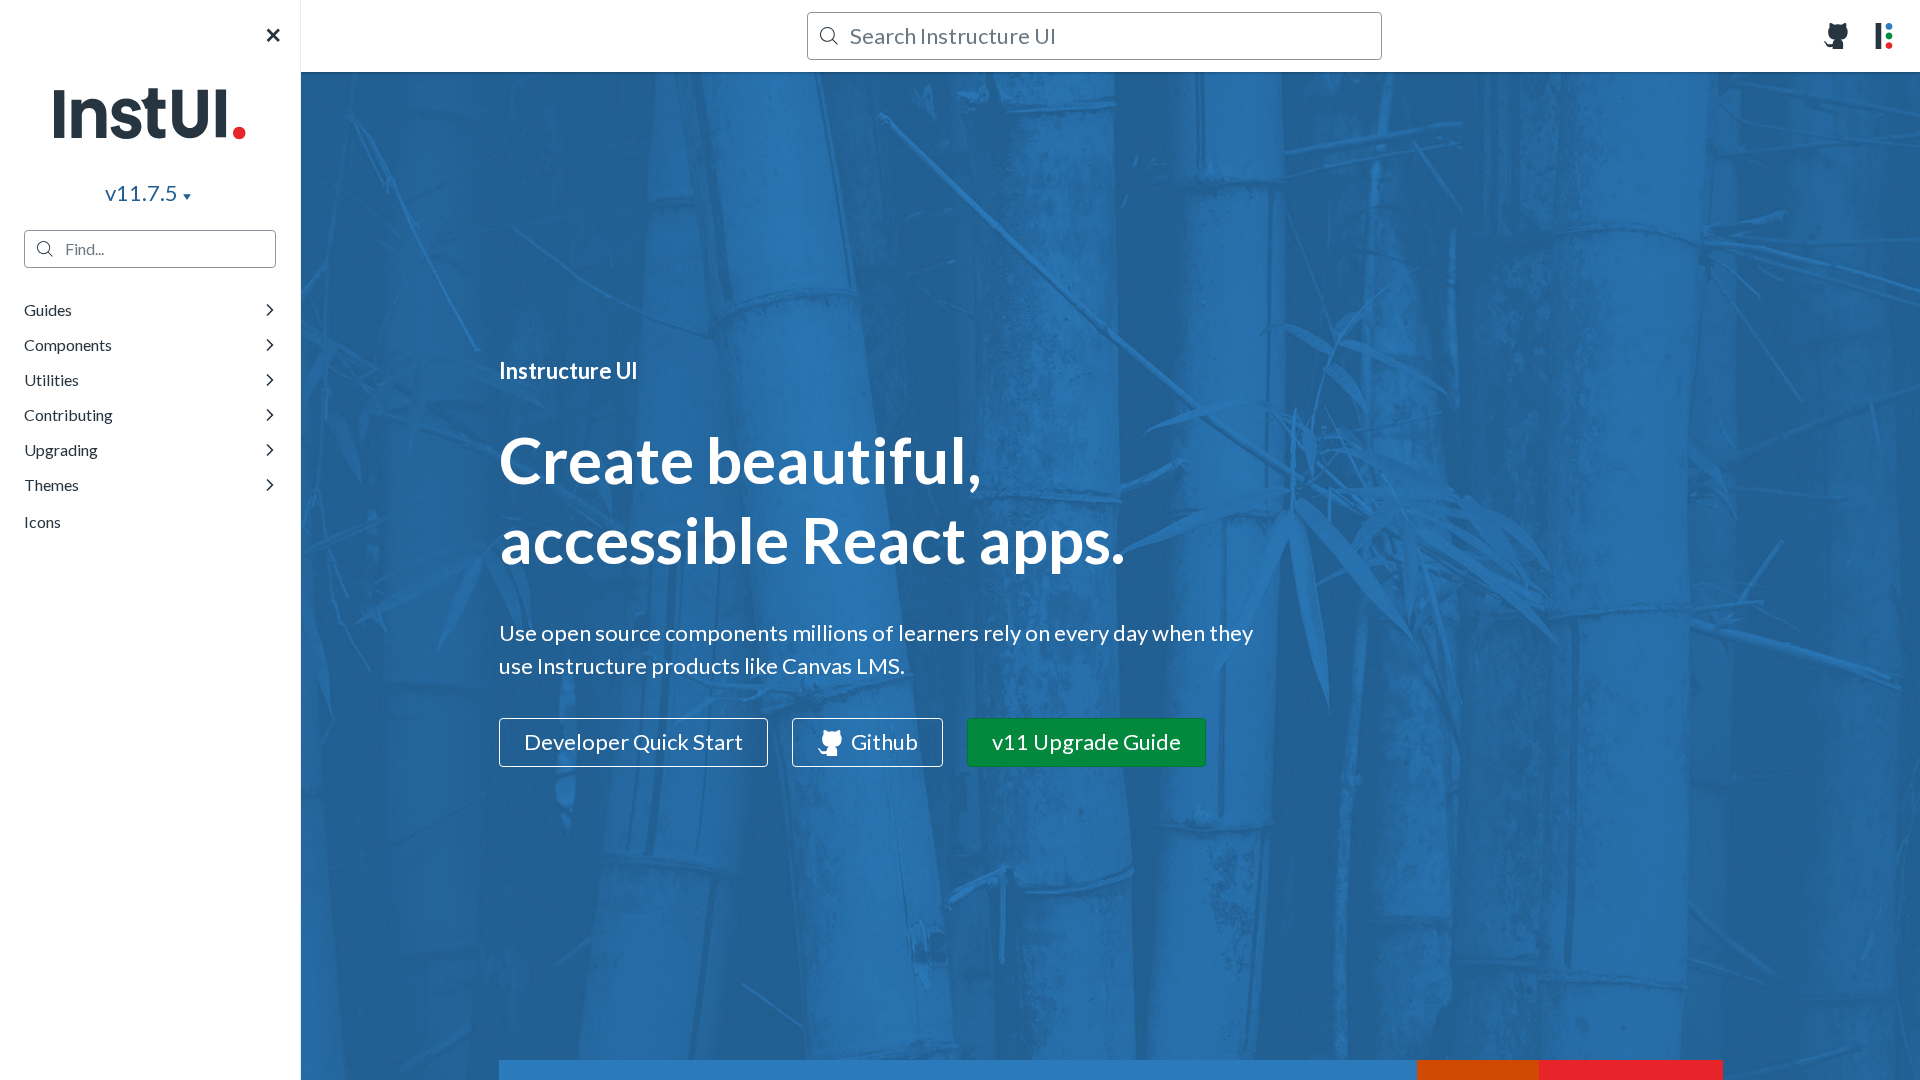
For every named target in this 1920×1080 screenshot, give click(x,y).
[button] (150, 117)
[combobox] (1103, 36)
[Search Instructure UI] (1094, 36)
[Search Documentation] (150, 249)
